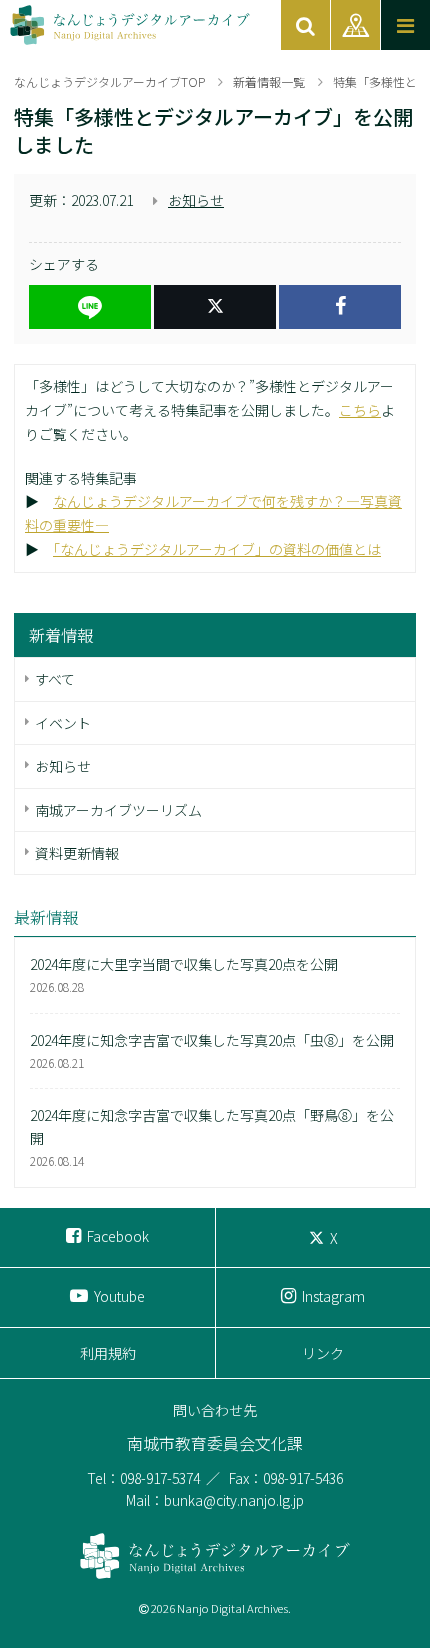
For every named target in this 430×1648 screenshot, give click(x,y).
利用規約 (108, 1353)
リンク (323, 1353)
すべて (55, 679)
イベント (63, 723)
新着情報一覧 (269, 81)
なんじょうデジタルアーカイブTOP (109, 81)
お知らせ (196, 200)
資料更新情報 (77, 853)
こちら (360, 410)
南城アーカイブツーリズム (118, 810)
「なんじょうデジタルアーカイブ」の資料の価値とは (217, 549)
